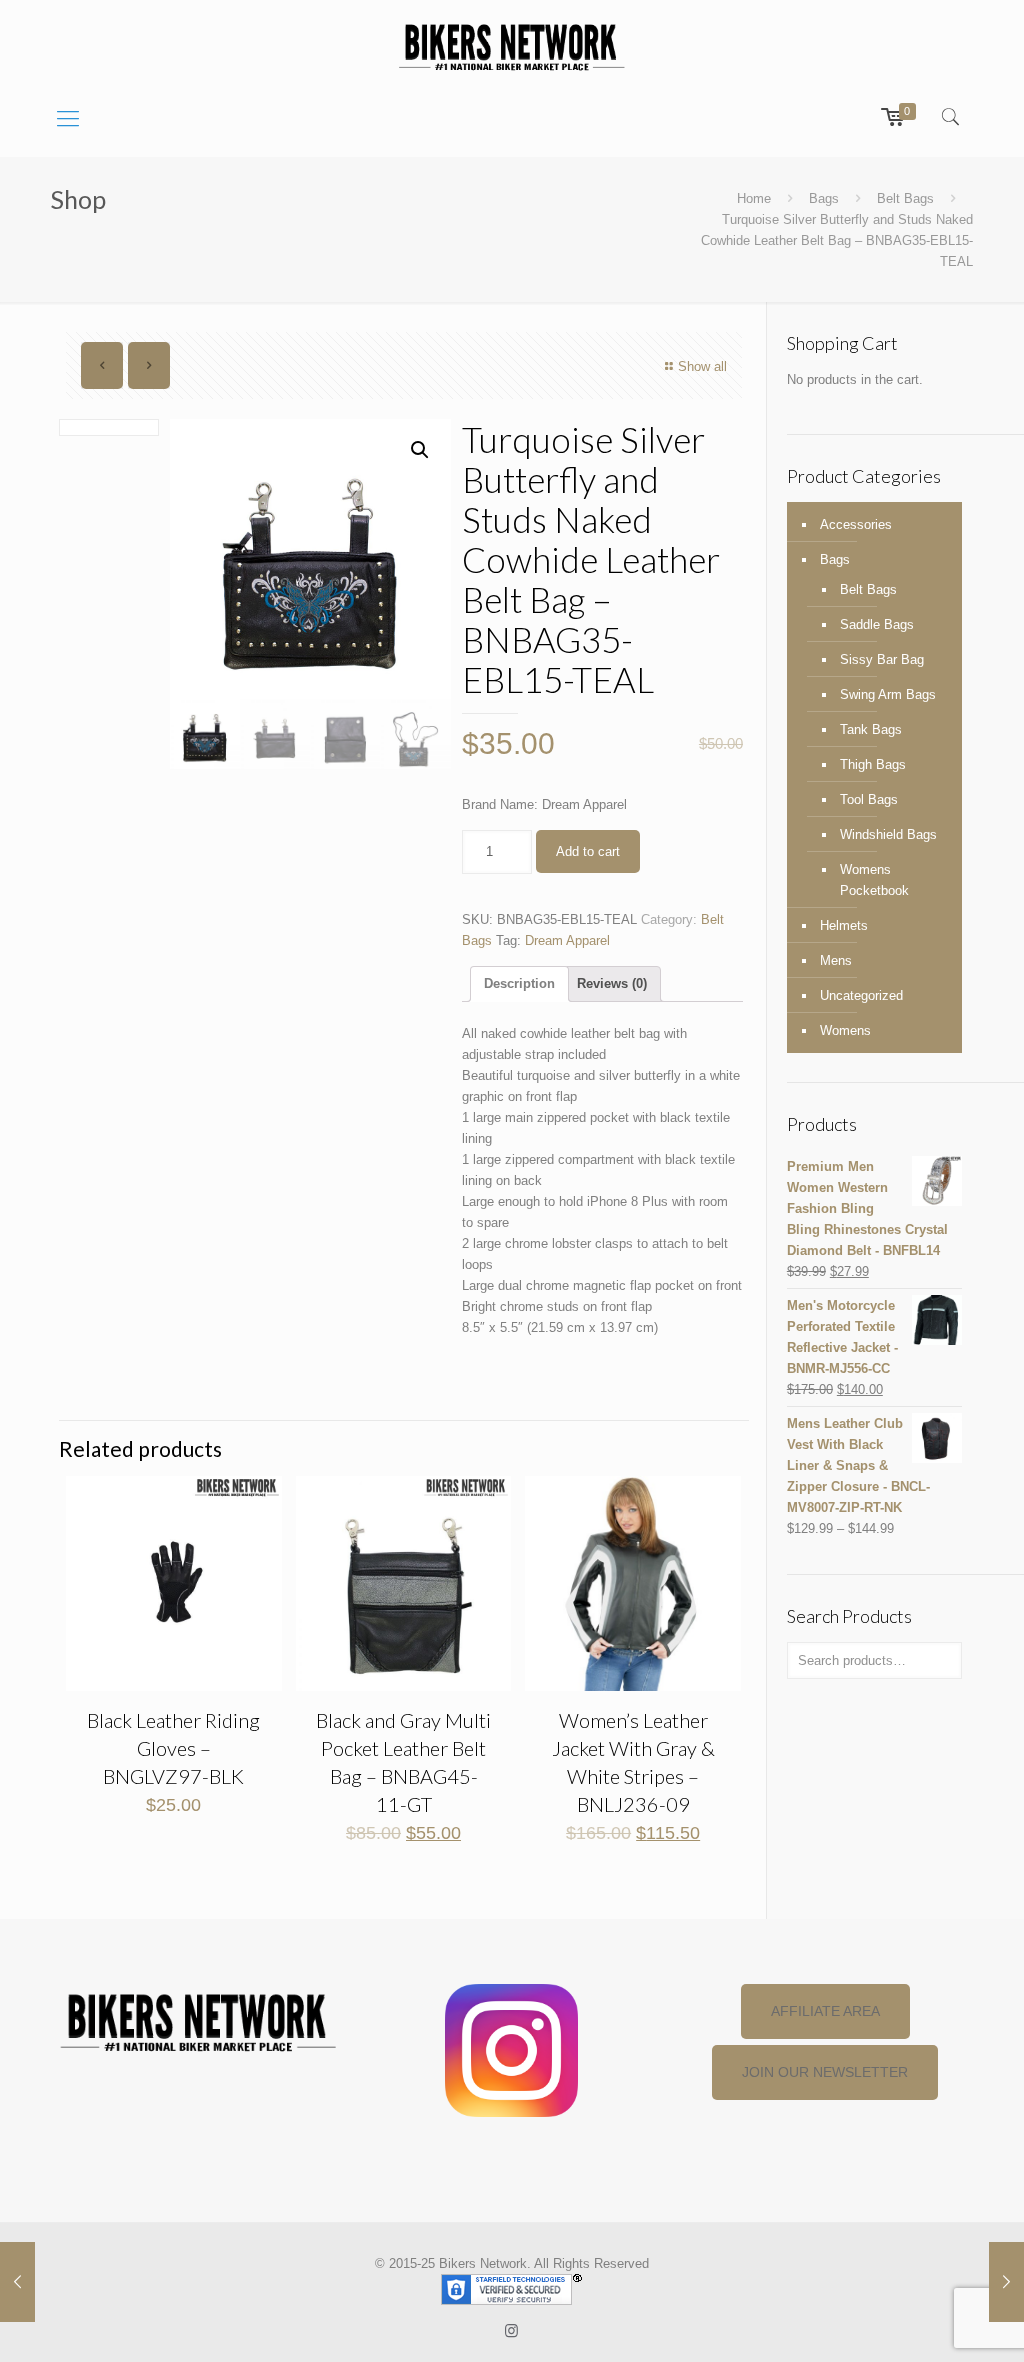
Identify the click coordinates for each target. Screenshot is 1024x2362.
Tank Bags (871, 729)
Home (754, 198)
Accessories (856, 524)
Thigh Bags (873, 764)
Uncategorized (861, 995)
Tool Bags (869, 799)
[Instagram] (511, 2330)
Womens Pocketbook (874, 880)
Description (519, 983)
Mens (836, 960)
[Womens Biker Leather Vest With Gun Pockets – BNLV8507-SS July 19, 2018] (1006, 2282)
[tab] (519, 984)
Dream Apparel (567, 940)
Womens (845, 1030)
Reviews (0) (612, 983)
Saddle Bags (877, 624)
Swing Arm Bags (888, 694)
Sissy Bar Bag (882, 659)
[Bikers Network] (511, 45)
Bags (824, 198)
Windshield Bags (888, 834)
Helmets (844, 925)
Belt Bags (905, 198)
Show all (702, 366)
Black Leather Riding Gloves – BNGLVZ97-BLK (173, 1748)
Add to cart (588, 851)
